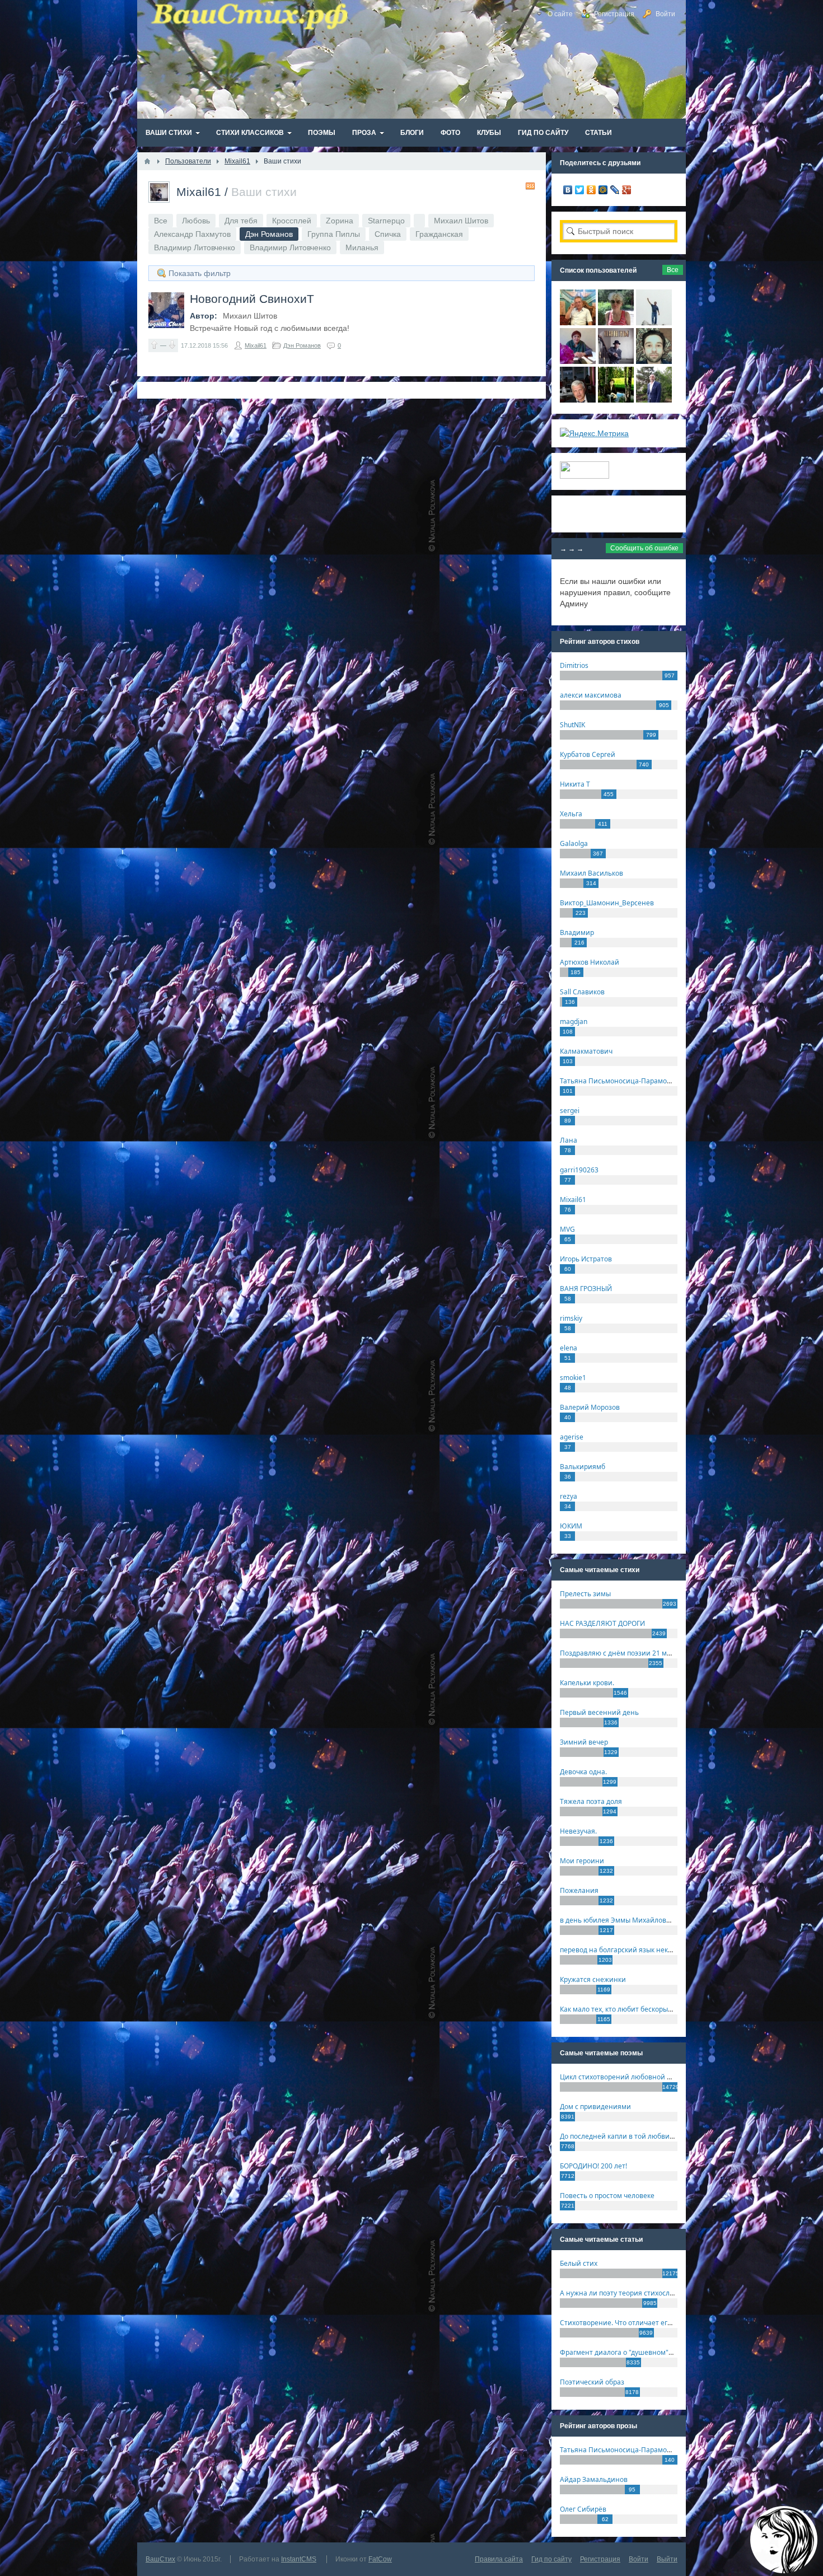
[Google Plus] (627, 190)
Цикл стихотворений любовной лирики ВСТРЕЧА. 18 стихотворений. (674, 2077)
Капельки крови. (587, 1683)
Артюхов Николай (590, 962)
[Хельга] (578, 361)
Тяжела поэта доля (591, 1801)
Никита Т (575, 784)
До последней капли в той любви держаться (633, 2136)
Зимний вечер (584, 1742)
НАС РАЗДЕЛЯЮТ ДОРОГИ (602, 1623)
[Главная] (147, 161)
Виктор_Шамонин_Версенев (607, 903)
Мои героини (582, 1861)
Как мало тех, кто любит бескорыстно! (622, 2009)
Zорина (340, 221)
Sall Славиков (582, 992)
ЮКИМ (571, 1526)
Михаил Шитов (461, 221)
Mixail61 (199, 192)
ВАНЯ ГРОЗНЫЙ (586, 1289)
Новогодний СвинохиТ (252, 299)
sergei (570, 1111)
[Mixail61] (616, 361)
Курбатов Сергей (588, 754)
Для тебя (241, 221)
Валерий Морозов (590, 1407)
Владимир (577, 932)
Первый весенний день (599, 1712)
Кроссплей (292, 221)
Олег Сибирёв (583, 2509)
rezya (569, 1496)
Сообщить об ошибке (644, 548)
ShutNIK (572, 725)
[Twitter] (580, 190)
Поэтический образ (592, 2382)
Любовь (196, 221)
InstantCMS (299, 2559)
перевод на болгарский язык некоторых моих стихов (647, 1950)
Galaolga (574, 843)
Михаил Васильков (591, 873)
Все (161, 221)
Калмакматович (586, 1051)
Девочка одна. (583, 1772)
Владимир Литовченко (195, 247)
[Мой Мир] (603, 190)
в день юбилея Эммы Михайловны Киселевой (637, 1920)
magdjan (574, 1021)
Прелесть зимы (585, 1594)
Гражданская (439, 234)
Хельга (571, 814)
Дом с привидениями (595, 2107)
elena (569, 1348)
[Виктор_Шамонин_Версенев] (616, 400)
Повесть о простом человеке (607, 2196)
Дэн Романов (302, 345)
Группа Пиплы (334, 234)
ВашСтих (160, 2559)
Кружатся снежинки (593, 1979)
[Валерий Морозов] (578, 400)
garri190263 (579, 1170)
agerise (572, 1437)
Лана (569, 1140)
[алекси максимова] (616, 322)
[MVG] (654, 400)
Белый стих (579, 2263)
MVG (567, 1229)
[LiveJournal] (615, 190)
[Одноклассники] (591, 190)
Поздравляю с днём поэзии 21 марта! (622, 1653)
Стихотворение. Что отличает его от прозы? (632, 2323)
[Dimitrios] (654, 361)
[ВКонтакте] (568, 190)
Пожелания (579, 1890)
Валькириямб (583, 1467)
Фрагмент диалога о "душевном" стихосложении (641, 2352)
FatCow (380, 2559)
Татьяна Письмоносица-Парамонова (621, 1081)
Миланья (362, 247)
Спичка (388, 234)
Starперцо (386, 221)
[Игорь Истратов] (578, 322)
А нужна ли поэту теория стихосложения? (629, 2293)
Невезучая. (578, 1831)
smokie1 (573, 1378)
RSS (530, 186)
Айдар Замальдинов (594, 2479)
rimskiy (571, 1318)
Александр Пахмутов (192, 234)
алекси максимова (591, 695)
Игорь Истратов (586, 1259)
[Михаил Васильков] (654, 322)
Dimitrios (574, 665)
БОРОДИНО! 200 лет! (593, 2166)
